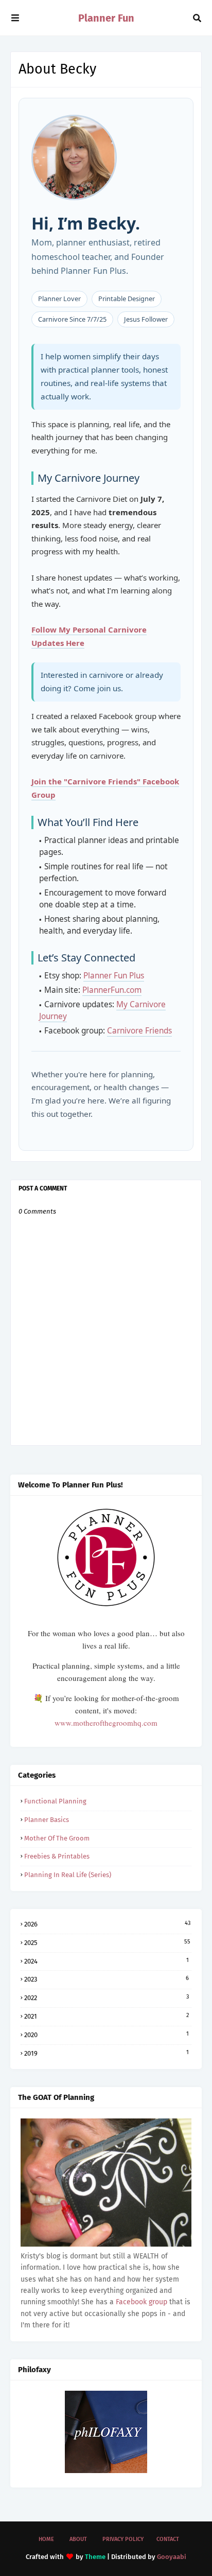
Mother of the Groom (57, 1838)
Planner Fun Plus (114, 976)
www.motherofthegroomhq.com (106, 1723)
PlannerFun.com (112, 990)
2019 (107, 2053)
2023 (107, 1979)
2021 (107, 2016)
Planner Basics (47, 1820)
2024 (107, 1961)
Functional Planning (55, 1801)
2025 (107, 1942)
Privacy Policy (123, 2539)
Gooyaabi (172, 2557)
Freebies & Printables (57, 1856)
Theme (95, 2557)
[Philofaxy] (106, 2471)
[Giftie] (106, 2244)
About (78, 2539)
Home (46, 2539)
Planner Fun (106, 18)
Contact (168, 2539)
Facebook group (142, 2302)
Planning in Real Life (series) (68, 1875)
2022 (107, 1997)
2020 (107, 2035)
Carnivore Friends (139, 1031)
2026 (107, 1924)
